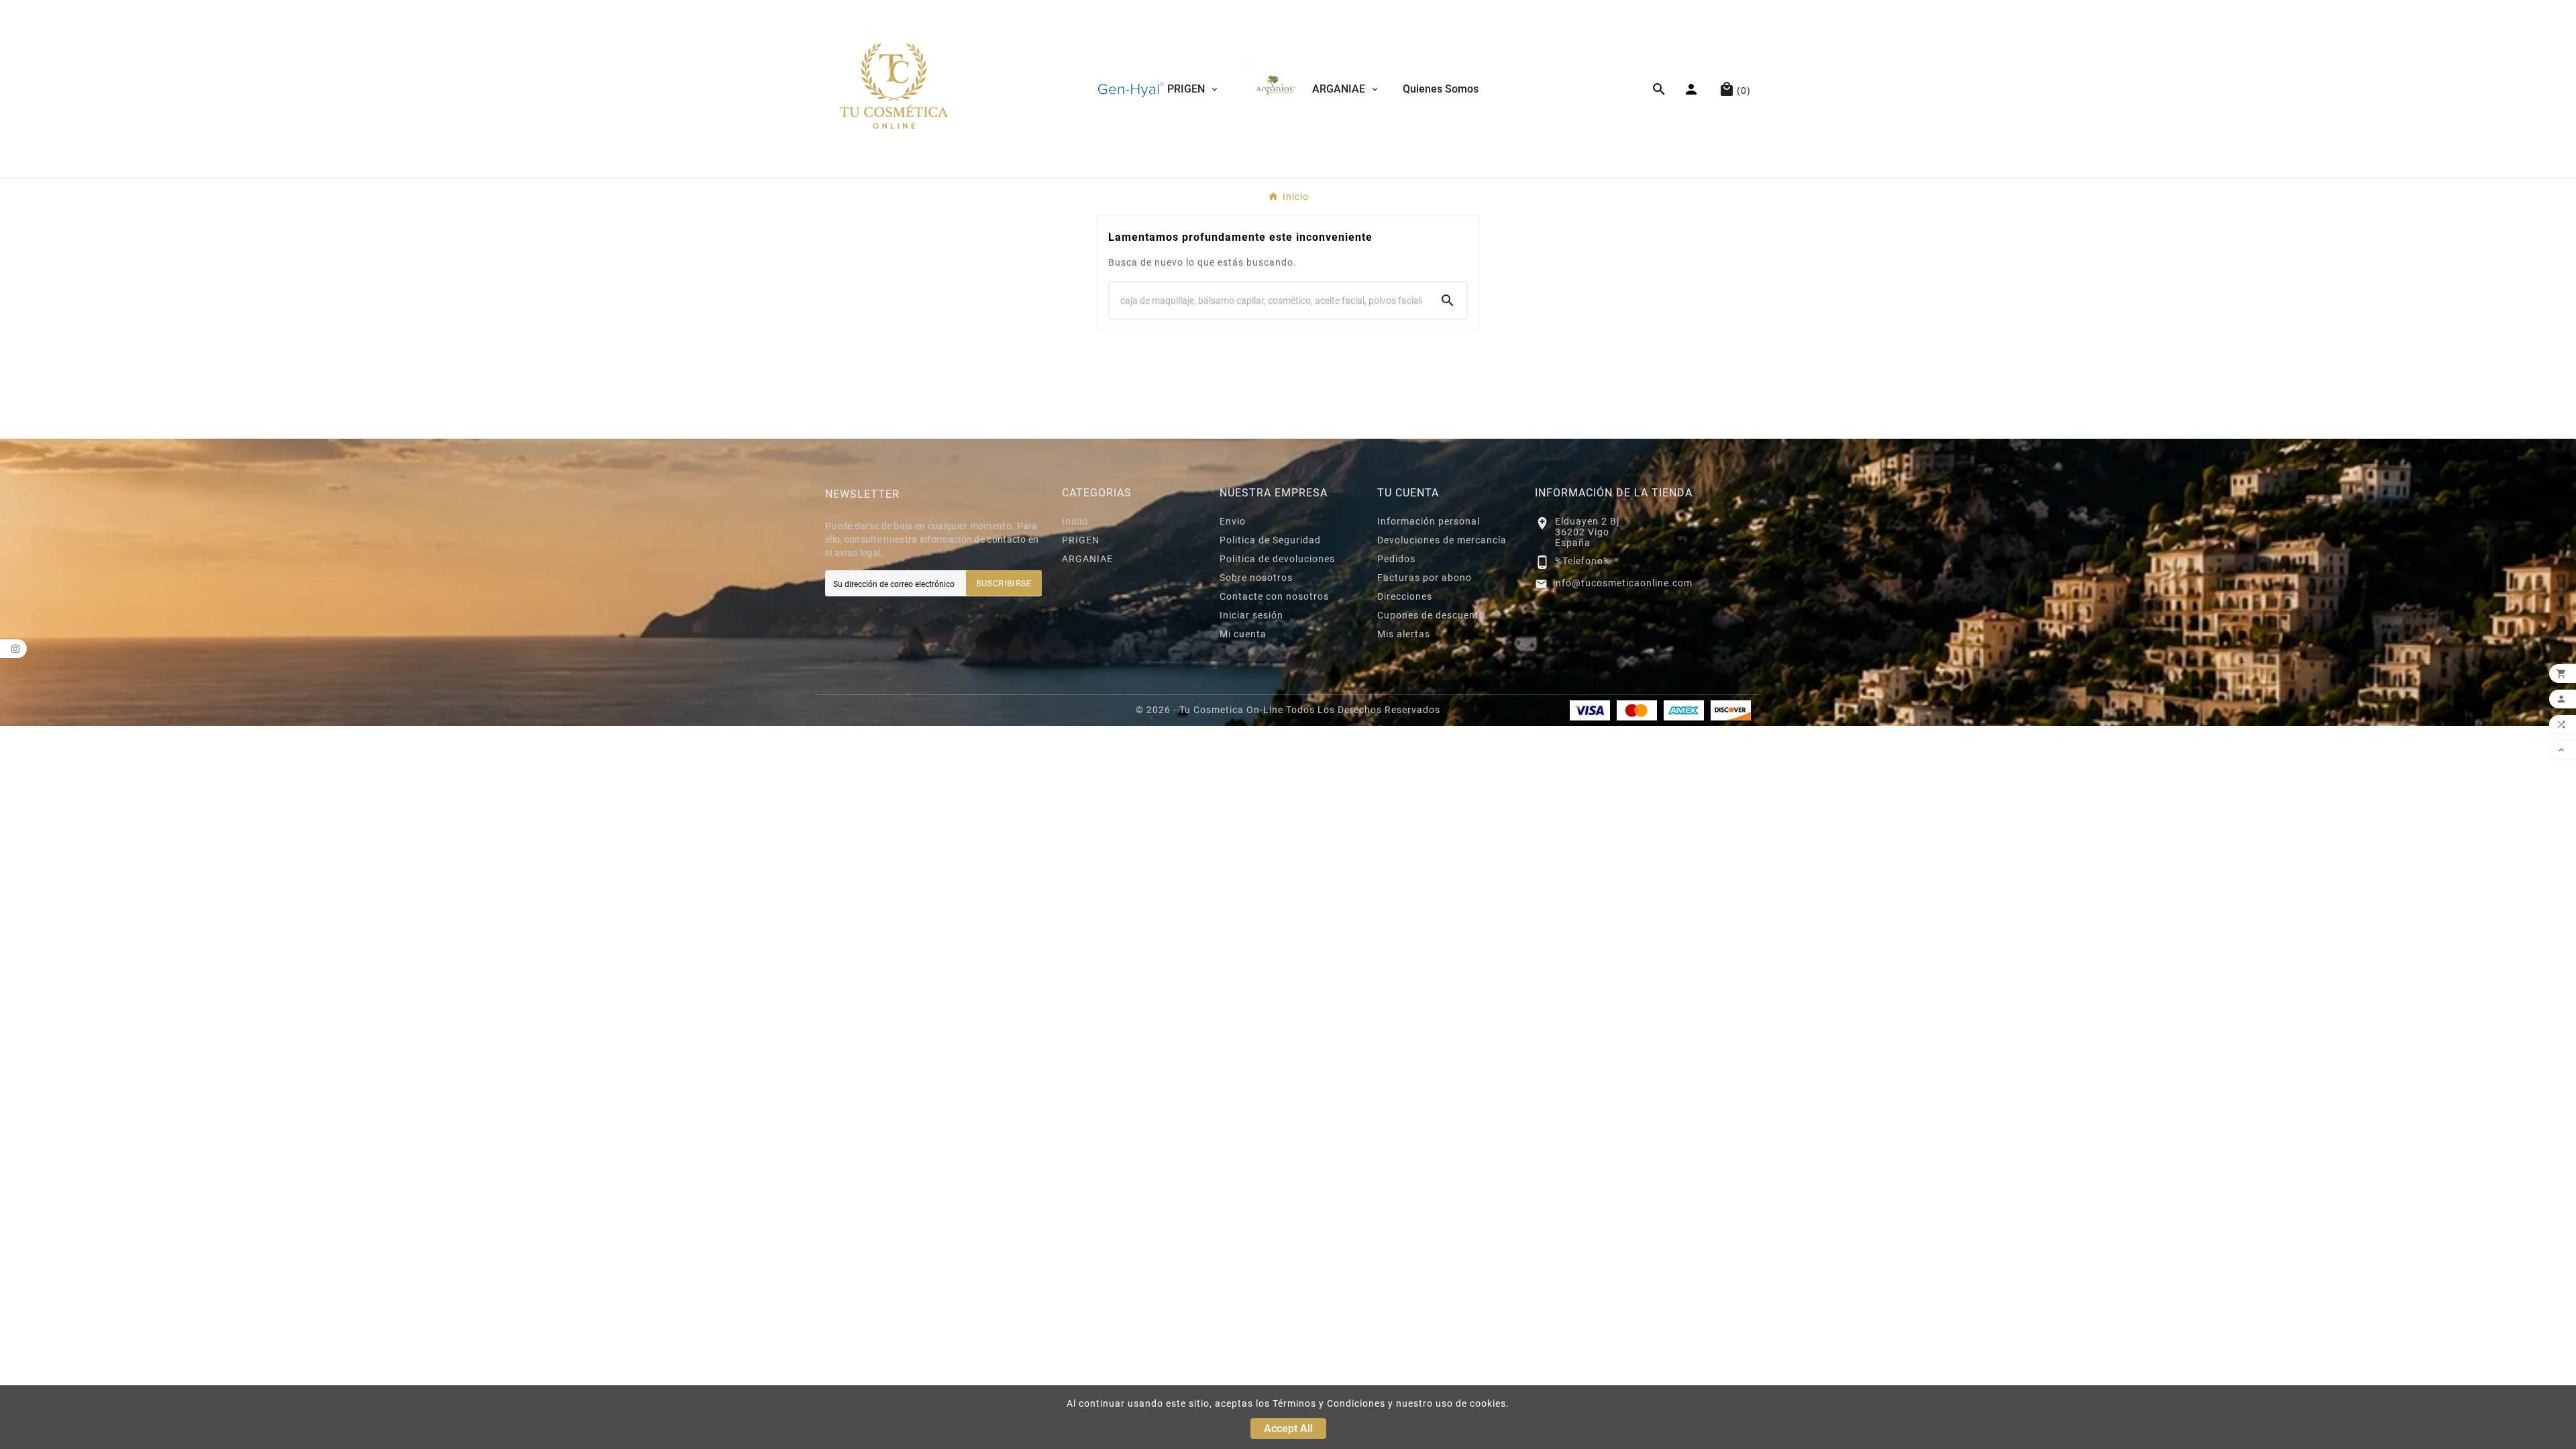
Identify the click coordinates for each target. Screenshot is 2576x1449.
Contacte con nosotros (1274, 596)
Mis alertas (1404, 634)
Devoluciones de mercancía (1442, 540)
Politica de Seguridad (1270, 540)
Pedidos (1396, 559)
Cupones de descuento (1431, 615)
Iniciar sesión (1251, 615)
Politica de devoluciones (1277, 559)
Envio (1233, 521)
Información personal (1429, 521)
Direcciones (1405, 596)
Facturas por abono (1425, 578)
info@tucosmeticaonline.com (1623, 583)
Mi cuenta (1243, 634)
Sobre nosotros (1256, 578)
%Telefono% (1583, 561)
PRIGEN (1081, 540)
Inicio (1075, 521)
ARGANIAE (1087, 559)
